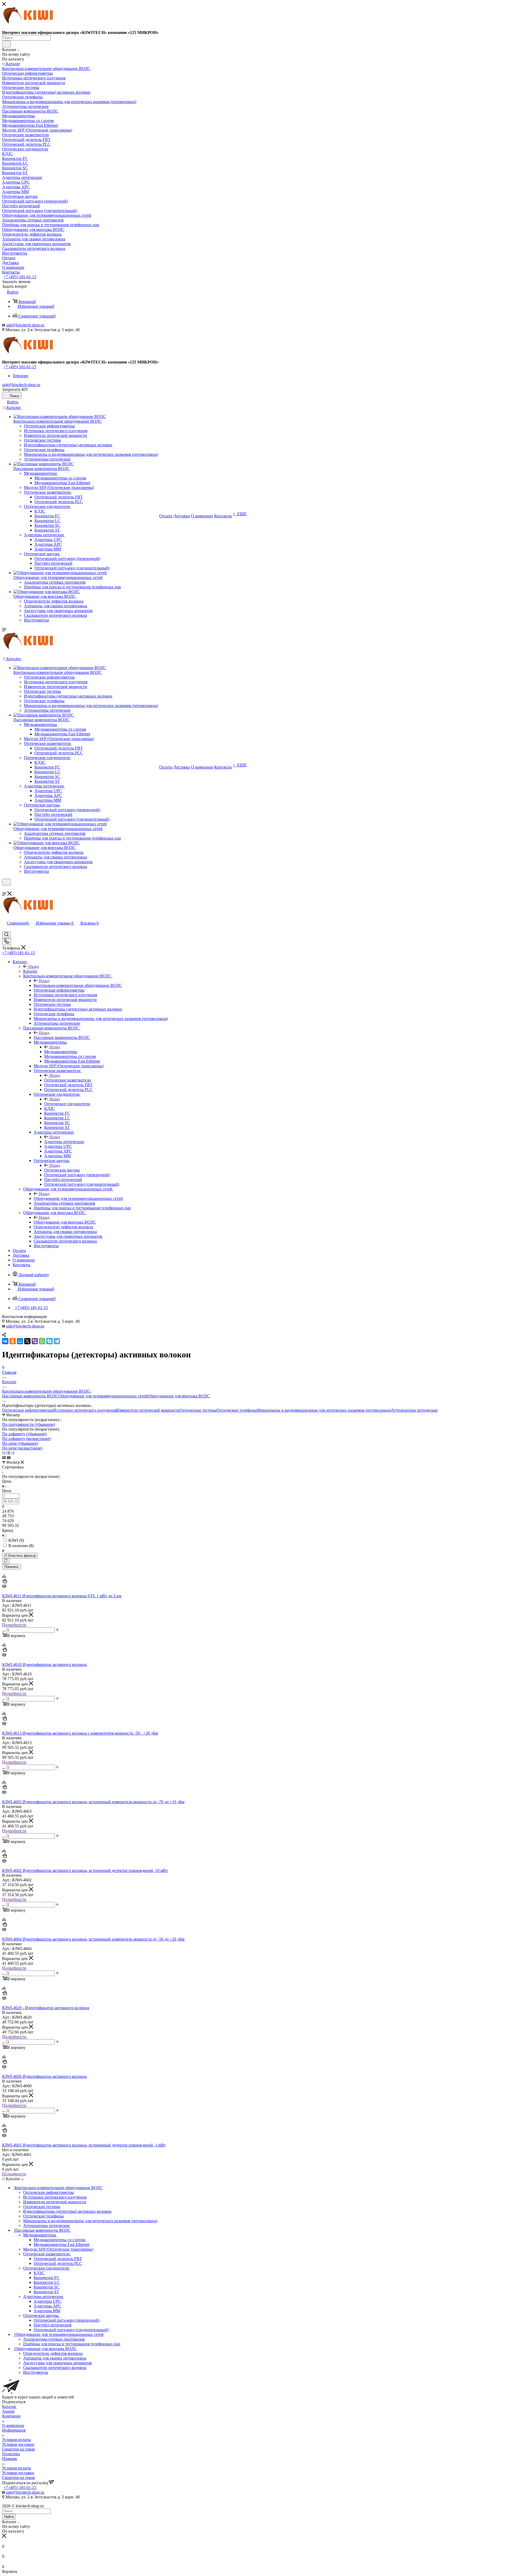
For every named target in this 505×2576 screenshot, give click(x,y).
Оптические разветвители (68, 1080)
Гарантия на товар (19, 2449)
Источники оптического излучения (85, 1410)
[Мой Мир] (20, 1341)
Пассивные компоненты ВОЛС (62, 1037)
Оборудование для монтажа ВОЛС (65, 1222)
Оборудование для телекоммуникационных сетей (78, 1198)
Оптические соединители (67, 1104)
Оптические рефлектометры (27, 1410)
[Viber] (35, 1341)
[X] (27, 1341)
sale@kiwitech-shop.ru (25, 325)
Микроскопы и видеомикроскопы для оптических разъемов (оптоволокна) (324, 1410)
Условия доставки (18, 2444)
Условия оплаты (17, 2440)
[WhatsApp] (42, 1341)
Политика (11, 2454)
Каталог (30, 971)
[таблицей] (13, 1453)
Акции (8, 2411)
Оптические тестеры (198, 1410)
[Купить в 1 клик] (4, 1582)
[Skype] (49, 1341)
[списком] (8, 1453)
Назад (34, 966)
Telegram (20, 376)
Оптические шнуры (62, 1170)
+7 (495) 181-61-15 (20, 277)
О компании (13, 2425)
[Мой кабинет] (4, 889)
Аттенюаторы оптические (414, 1410)
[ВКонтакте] (5, 1341)
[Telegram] (57, 1341)
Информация (14, 2430)
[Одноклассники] (13, 1341)
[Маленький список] (4, 1458)
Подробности (14, 1625)
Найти (9, 2517)
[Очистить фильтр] (6, 1561)
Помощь (10, 2459)
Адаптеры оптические (64, 1142)
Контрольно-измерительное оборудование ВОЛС (78, 985)
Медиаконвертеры (61, 1052)
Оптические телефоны (237, 1410)
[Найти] (6, 44)
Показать (11, 1567)
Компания (11, 2416)
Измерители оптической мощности (148, 1410)
